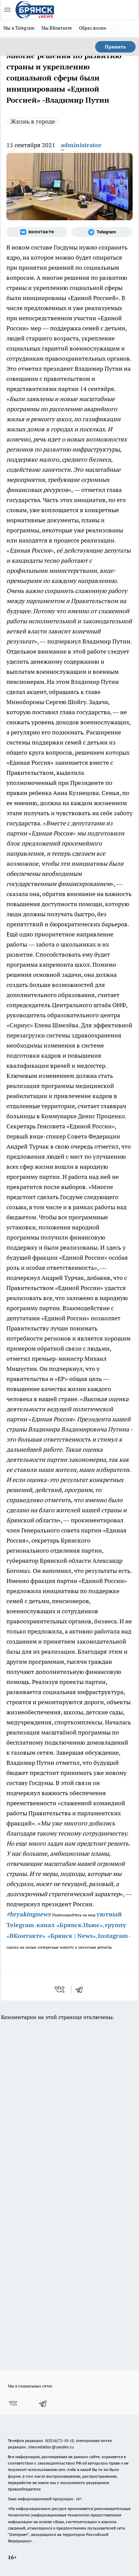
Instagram (113, 1936)
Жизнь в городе (33, 121)
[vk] (60, 1989)
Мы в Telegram (19, 28)
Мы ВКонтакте (57, 28)
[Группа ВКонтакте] (37, 232)
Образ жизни (93, 28)
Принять (115, 47)
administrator (81, 145)
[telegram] (81, 1989)
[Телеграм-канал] (102, 232)
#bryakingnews (29, 1914)
